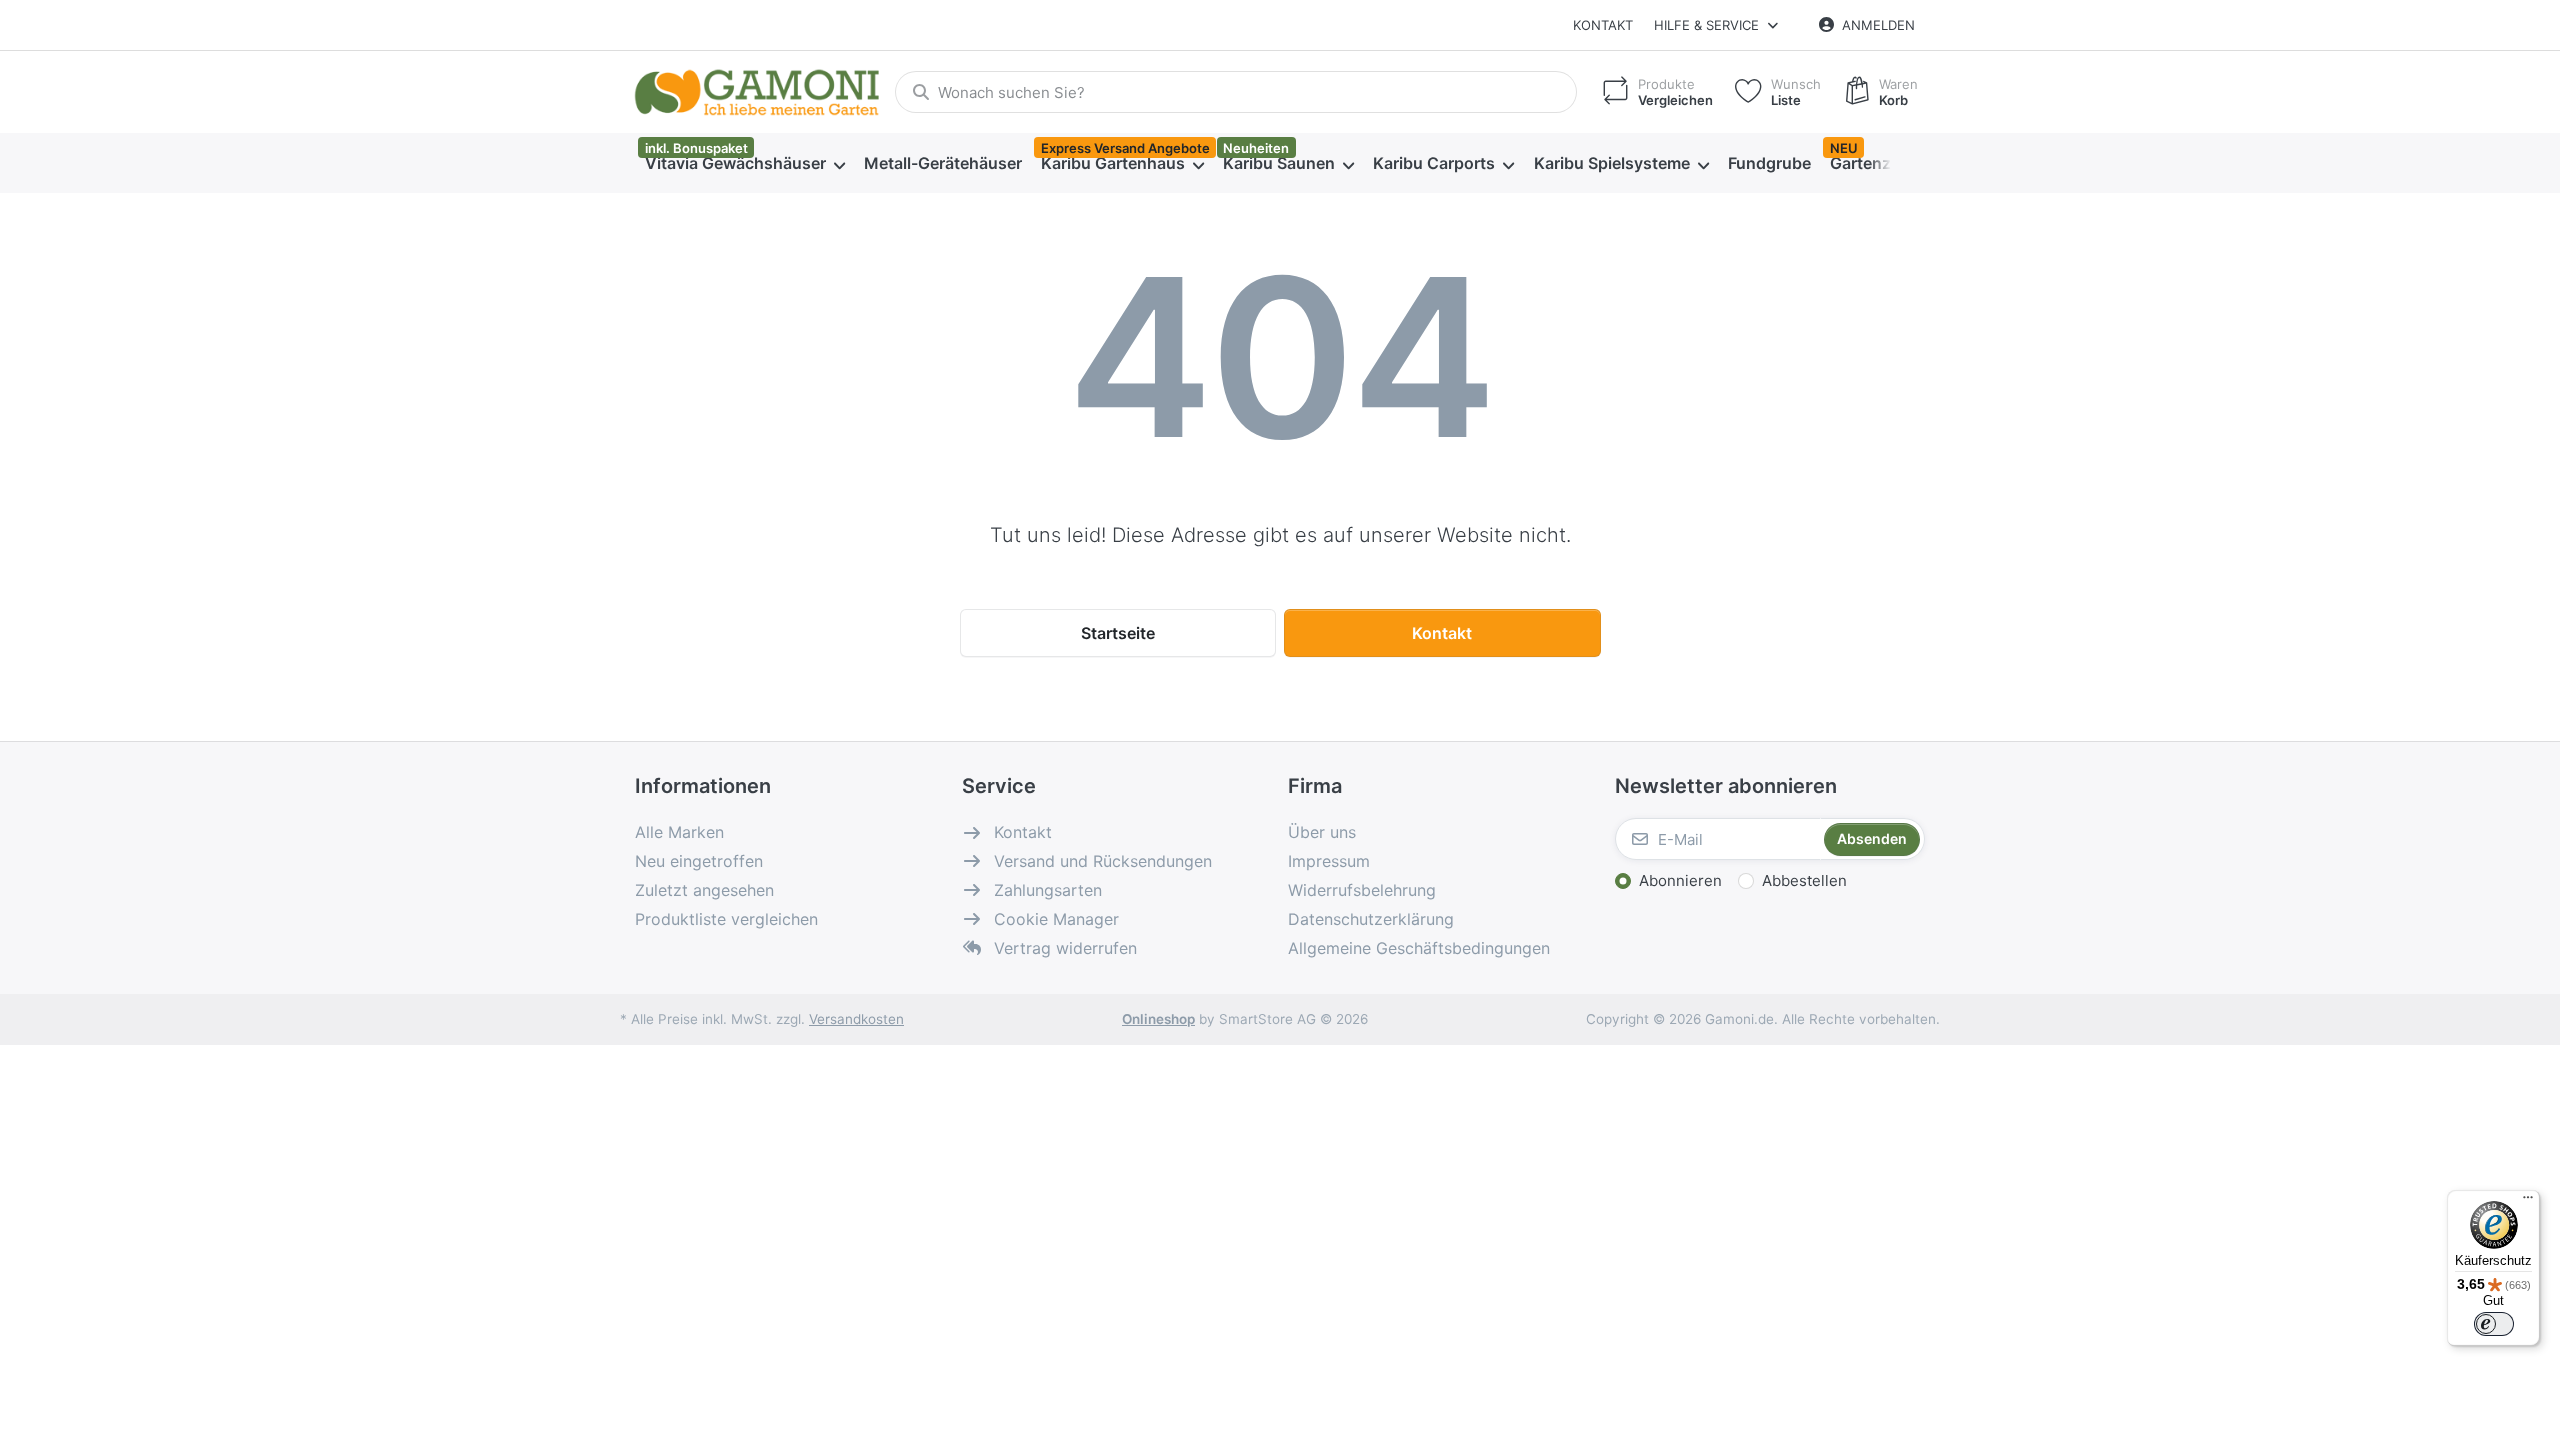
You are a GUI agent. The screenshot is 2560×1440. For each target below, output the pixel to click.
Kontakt (1603, 25)
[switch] (2494, 1324)
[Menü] (2528, 1202)
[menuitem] (744, 164)
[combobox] (1236, 92)
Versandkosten (856, 1019)
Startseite (1118, 633)
